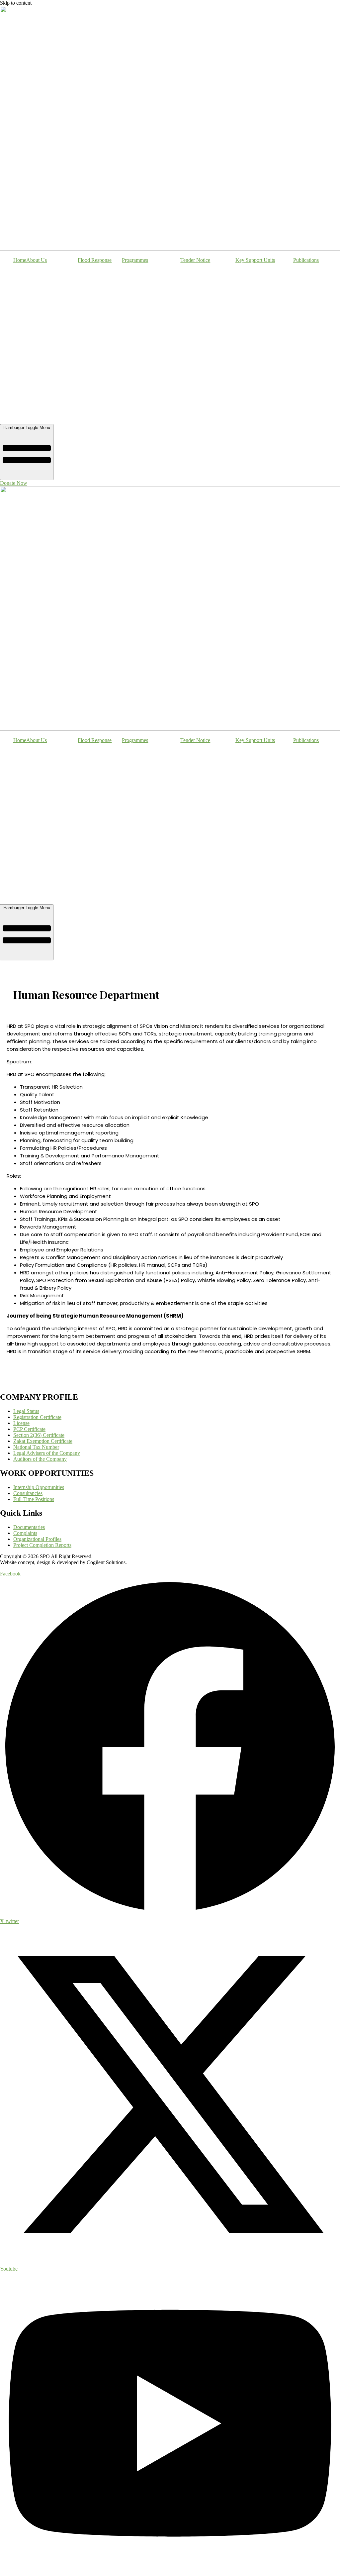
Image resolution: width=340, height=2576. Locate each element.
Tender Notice (195, 260)
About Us (37, 260)
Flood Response (95, 260)
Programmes (135, 260)
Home (20, 260)
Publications (306, 260)
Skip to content (16, 3)
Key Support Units (255, 260)
